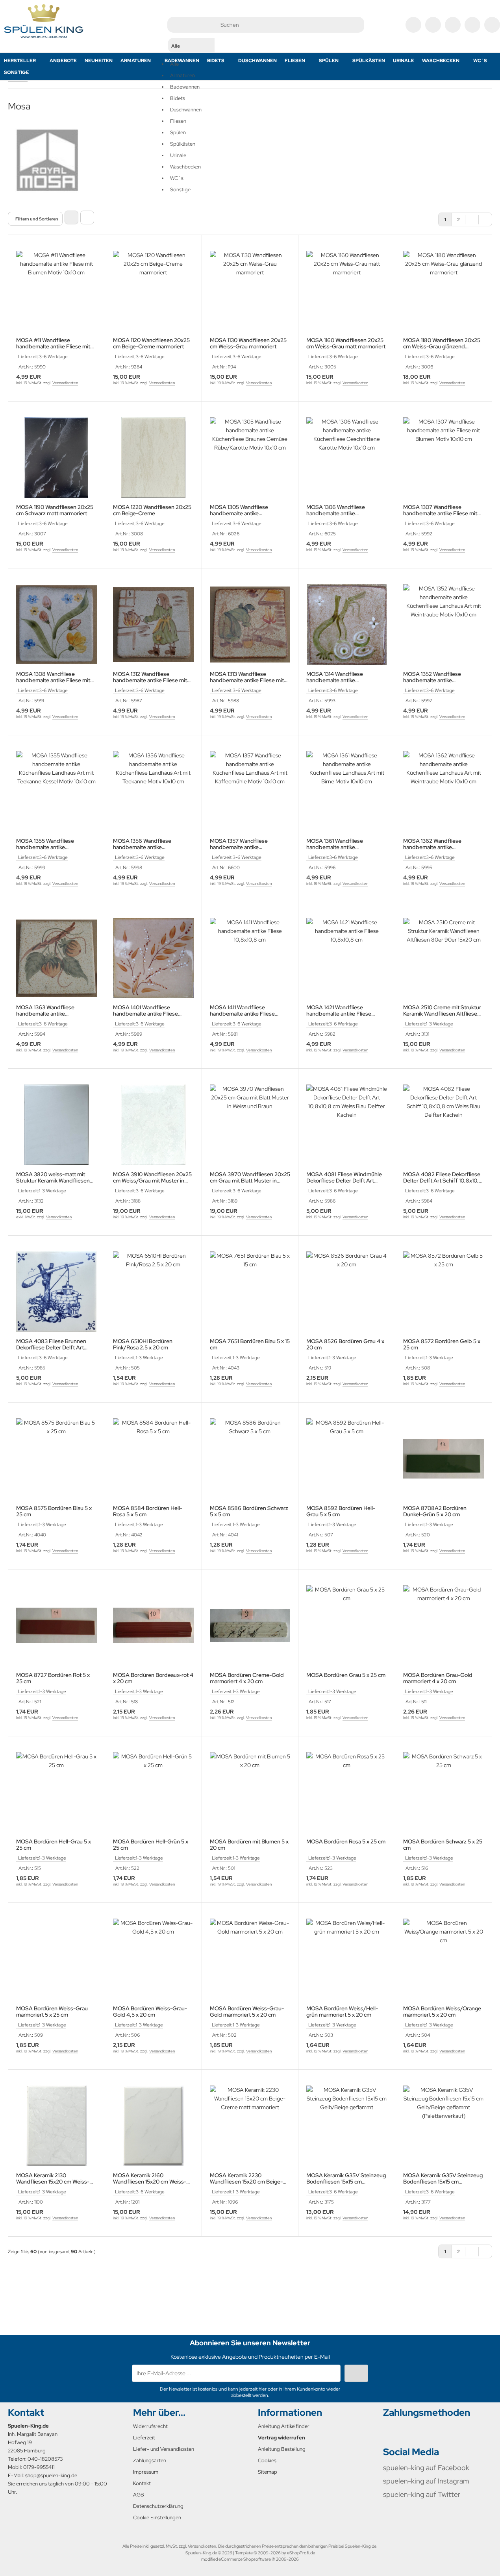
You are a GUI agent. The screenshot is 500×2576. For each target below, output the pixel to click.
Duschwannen (257, 61)
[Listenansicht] (87, 217)
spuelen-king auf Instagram (426, 2481)
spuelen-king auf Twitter (422, 2494)
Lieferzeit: (29, 357)
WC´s (480, 61)
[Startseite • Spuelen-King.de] (44, 38)
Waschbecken (441, 61)
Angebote (63, 61)
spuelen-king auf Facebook (426, 2468)
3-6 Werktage (53, 357)
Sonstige (17, 72)
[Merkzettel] (453, 25)
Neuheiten (99, 61)
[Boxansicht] (71, 217)
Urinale (404, 61)
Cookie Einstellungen (157, 2518)
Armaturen (136, 61)
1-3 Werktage (440, 1024)
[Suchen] (356, 25)
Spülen (329, 61)
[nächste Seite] (472, 219)
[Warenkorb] (472, 25)
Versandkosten (65, 383)
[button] (191, 106)
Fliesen (295, 61)
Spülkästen (369, 61)
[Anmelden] (433, 25)
